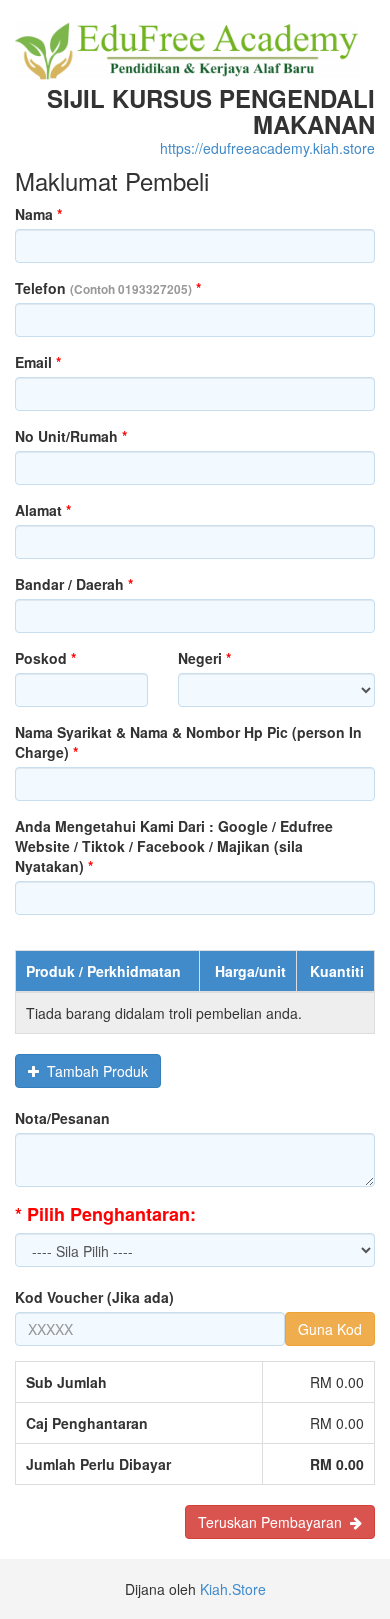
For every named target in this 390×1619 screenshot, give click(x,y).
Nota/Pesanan (62, 1118)
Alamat (43, 510)
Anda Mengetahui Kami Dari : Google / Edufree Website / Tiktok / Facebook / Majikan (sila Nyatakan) (174, 846)
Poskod (45, 658)
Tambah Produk (93, 1071)
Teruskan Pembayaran (274, 1522)
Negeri (204, 658)
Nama (38, 214)
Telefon (108, 288)
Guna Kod (330, 1329)
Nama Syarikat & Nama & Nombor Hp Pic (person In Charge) (188, 742)
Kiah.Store (233, 1589)
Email (38, 362)
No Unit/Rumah (71, 436)
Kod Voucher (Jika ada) (94, 1297)
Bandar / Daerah (74, 584)
